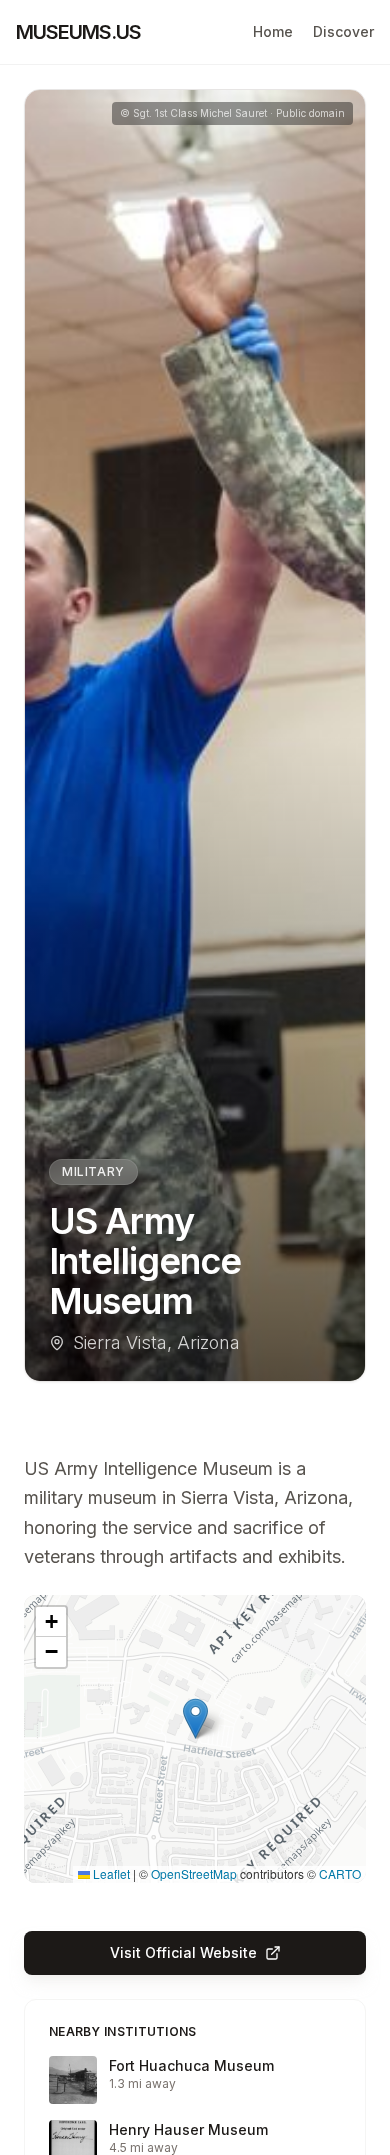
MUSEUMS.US (78, 32)
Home (273, 31)
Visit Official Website (183, 1952)
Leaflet (110, 1873)
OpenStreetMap (194, 1873)
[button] (195, 1718)
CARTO (340, 1873)
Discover (343, 31)
